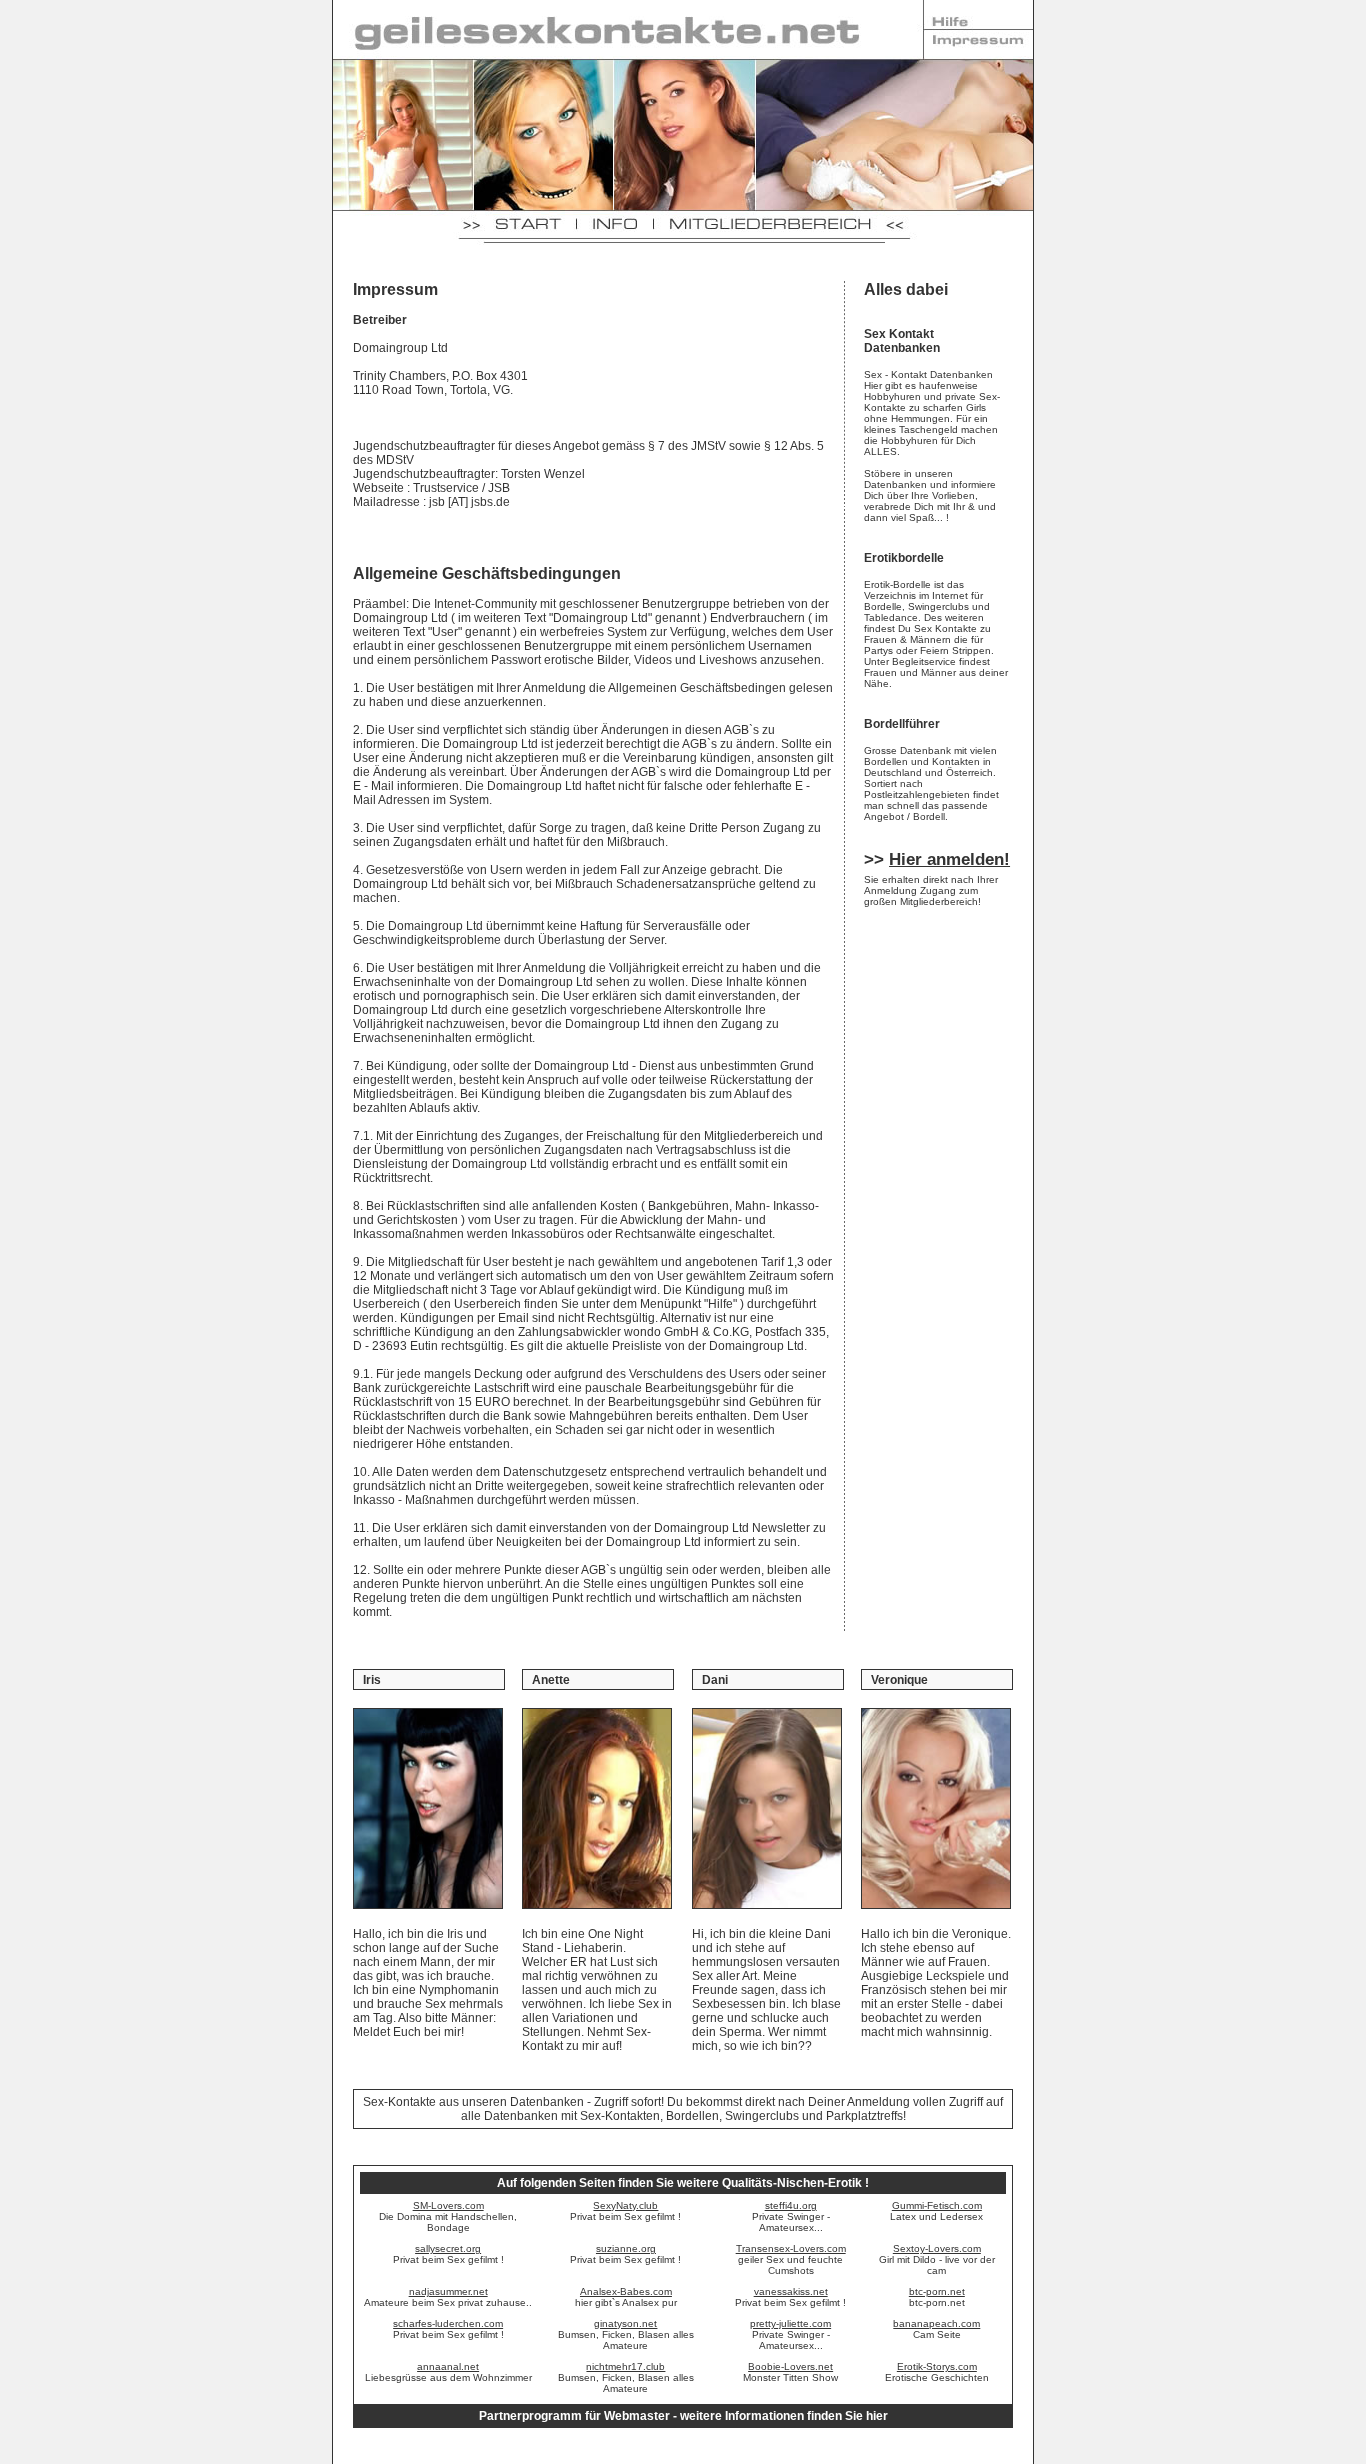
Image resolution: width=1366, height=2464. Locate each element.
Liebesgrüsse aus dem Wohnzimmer (448, 2372)
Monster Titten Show (790, 2372)
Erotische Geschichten (937, 2372)
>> (937, 859)
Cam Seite (936, 2329)
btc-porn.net (937, 2297)
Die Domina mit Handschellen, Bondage (448, 2216)
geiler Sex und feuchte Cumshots (791, 2259)
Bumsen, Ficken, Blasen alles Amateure (626, 2334)
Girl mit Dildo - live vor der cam (937, 2259)
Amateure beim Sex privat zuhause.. (448, 2297)
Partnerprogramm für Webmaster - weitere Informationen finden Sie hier (683, 2416)
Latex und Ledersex (936, 2211)
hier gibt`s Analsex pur (626, 2297)
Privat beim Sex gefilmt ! (625, 2211)
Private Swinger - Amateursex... (791, 2216)
